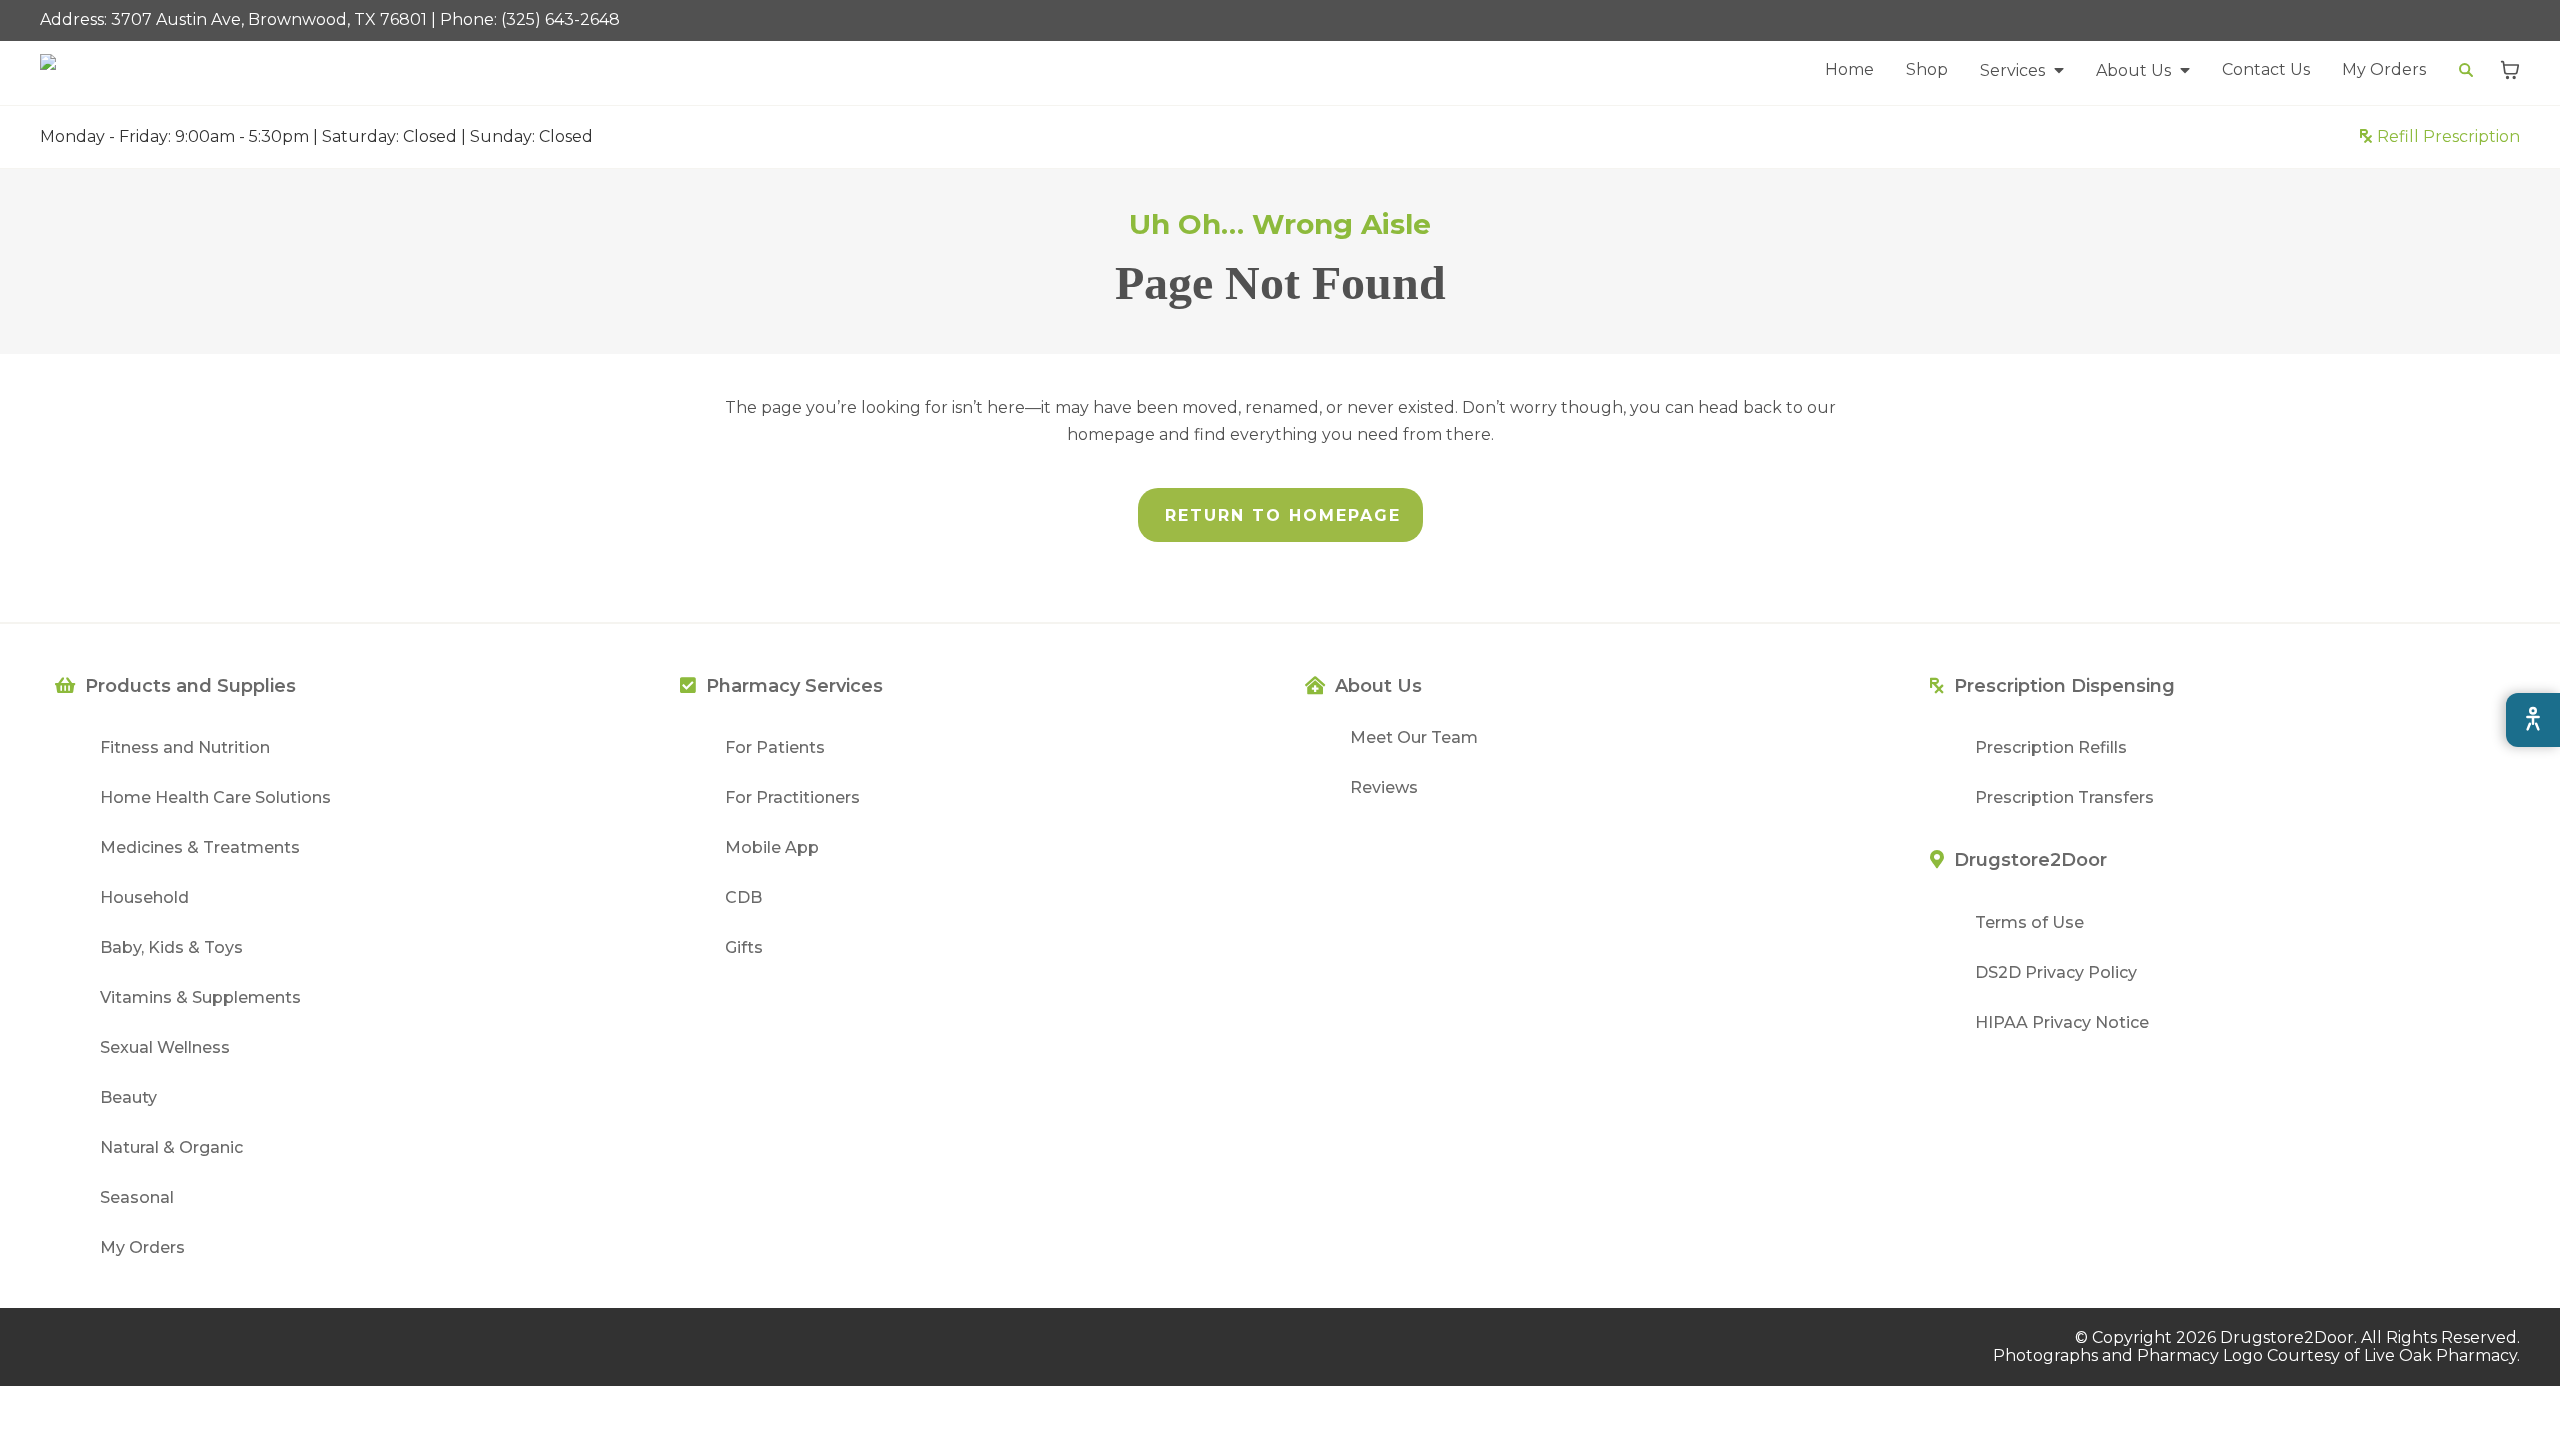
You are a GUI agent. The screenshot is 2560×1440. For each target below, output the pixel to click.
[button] (2022, 70)
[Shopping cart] (2510, 70)
